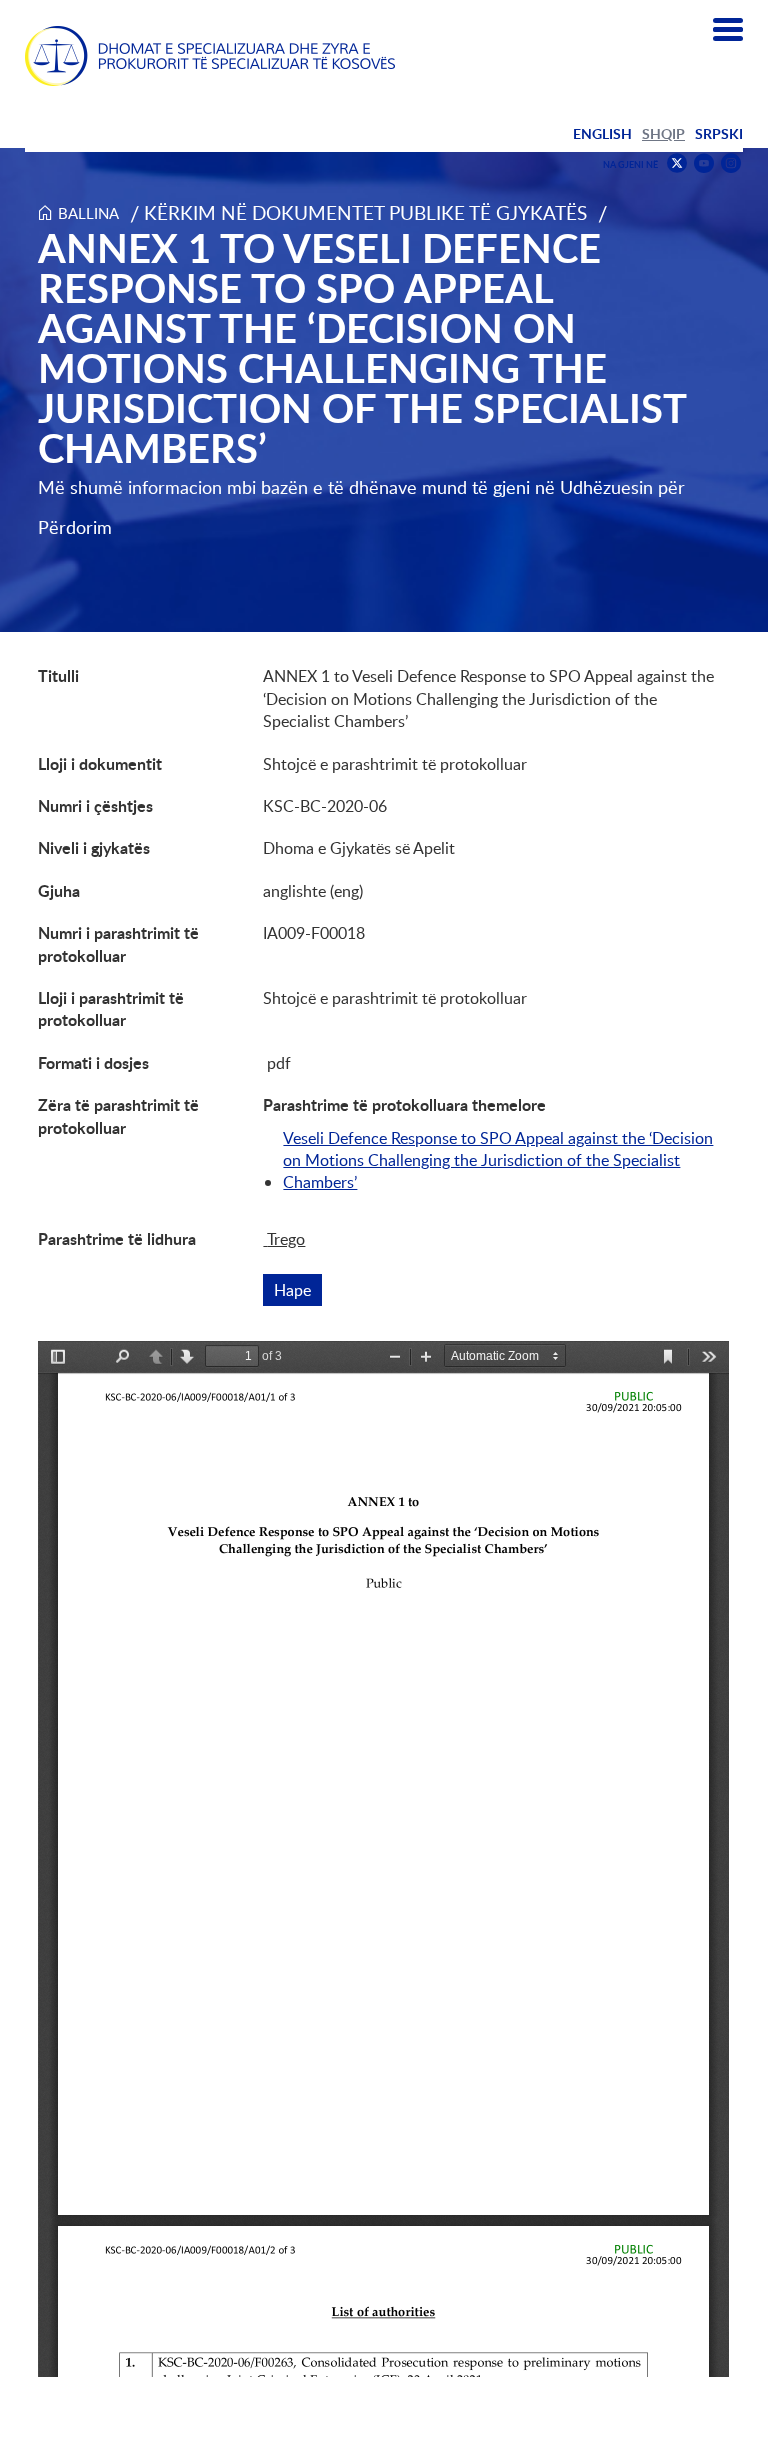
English (602, 133)
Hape (298, 1290)
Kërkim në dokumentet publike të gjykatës (365, 212)
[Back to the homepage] (210, 56)
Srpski (719, 133)
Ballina (88, 213)
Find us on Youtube (704, 163)
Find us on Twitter (677, 163)
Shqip (663, 133)
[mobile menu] (728, 30)
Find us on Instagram (731, 163)
